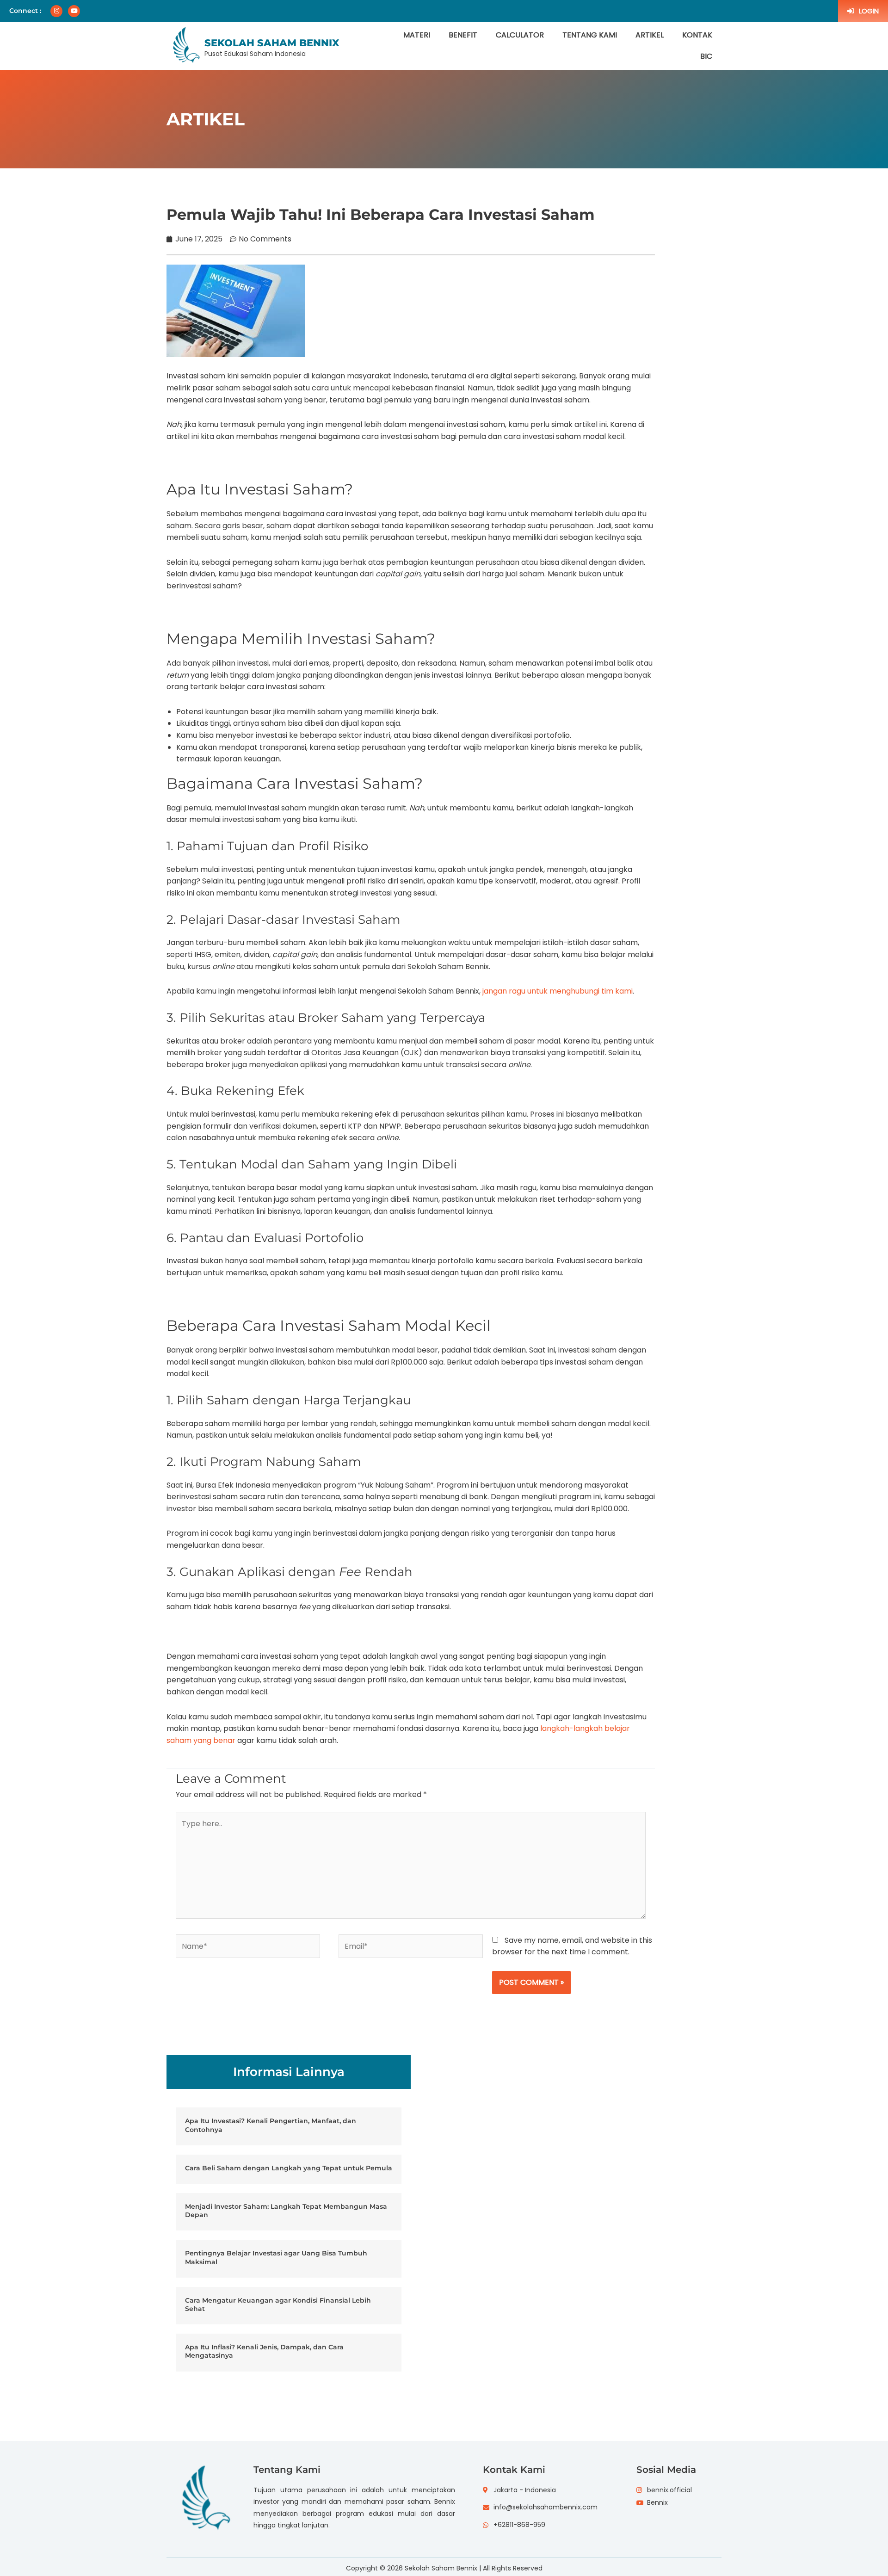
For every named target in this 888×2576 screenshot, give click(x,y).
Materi (417, 35)
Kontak (697, 35)
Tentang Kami (590, 35)
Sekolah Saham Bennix (272, 43)
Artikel (650, 35)
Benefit (463, 35)
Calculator (520, 35)
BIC (706, 56)
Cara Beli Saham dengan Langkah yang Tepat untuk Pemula (289, 2168)
